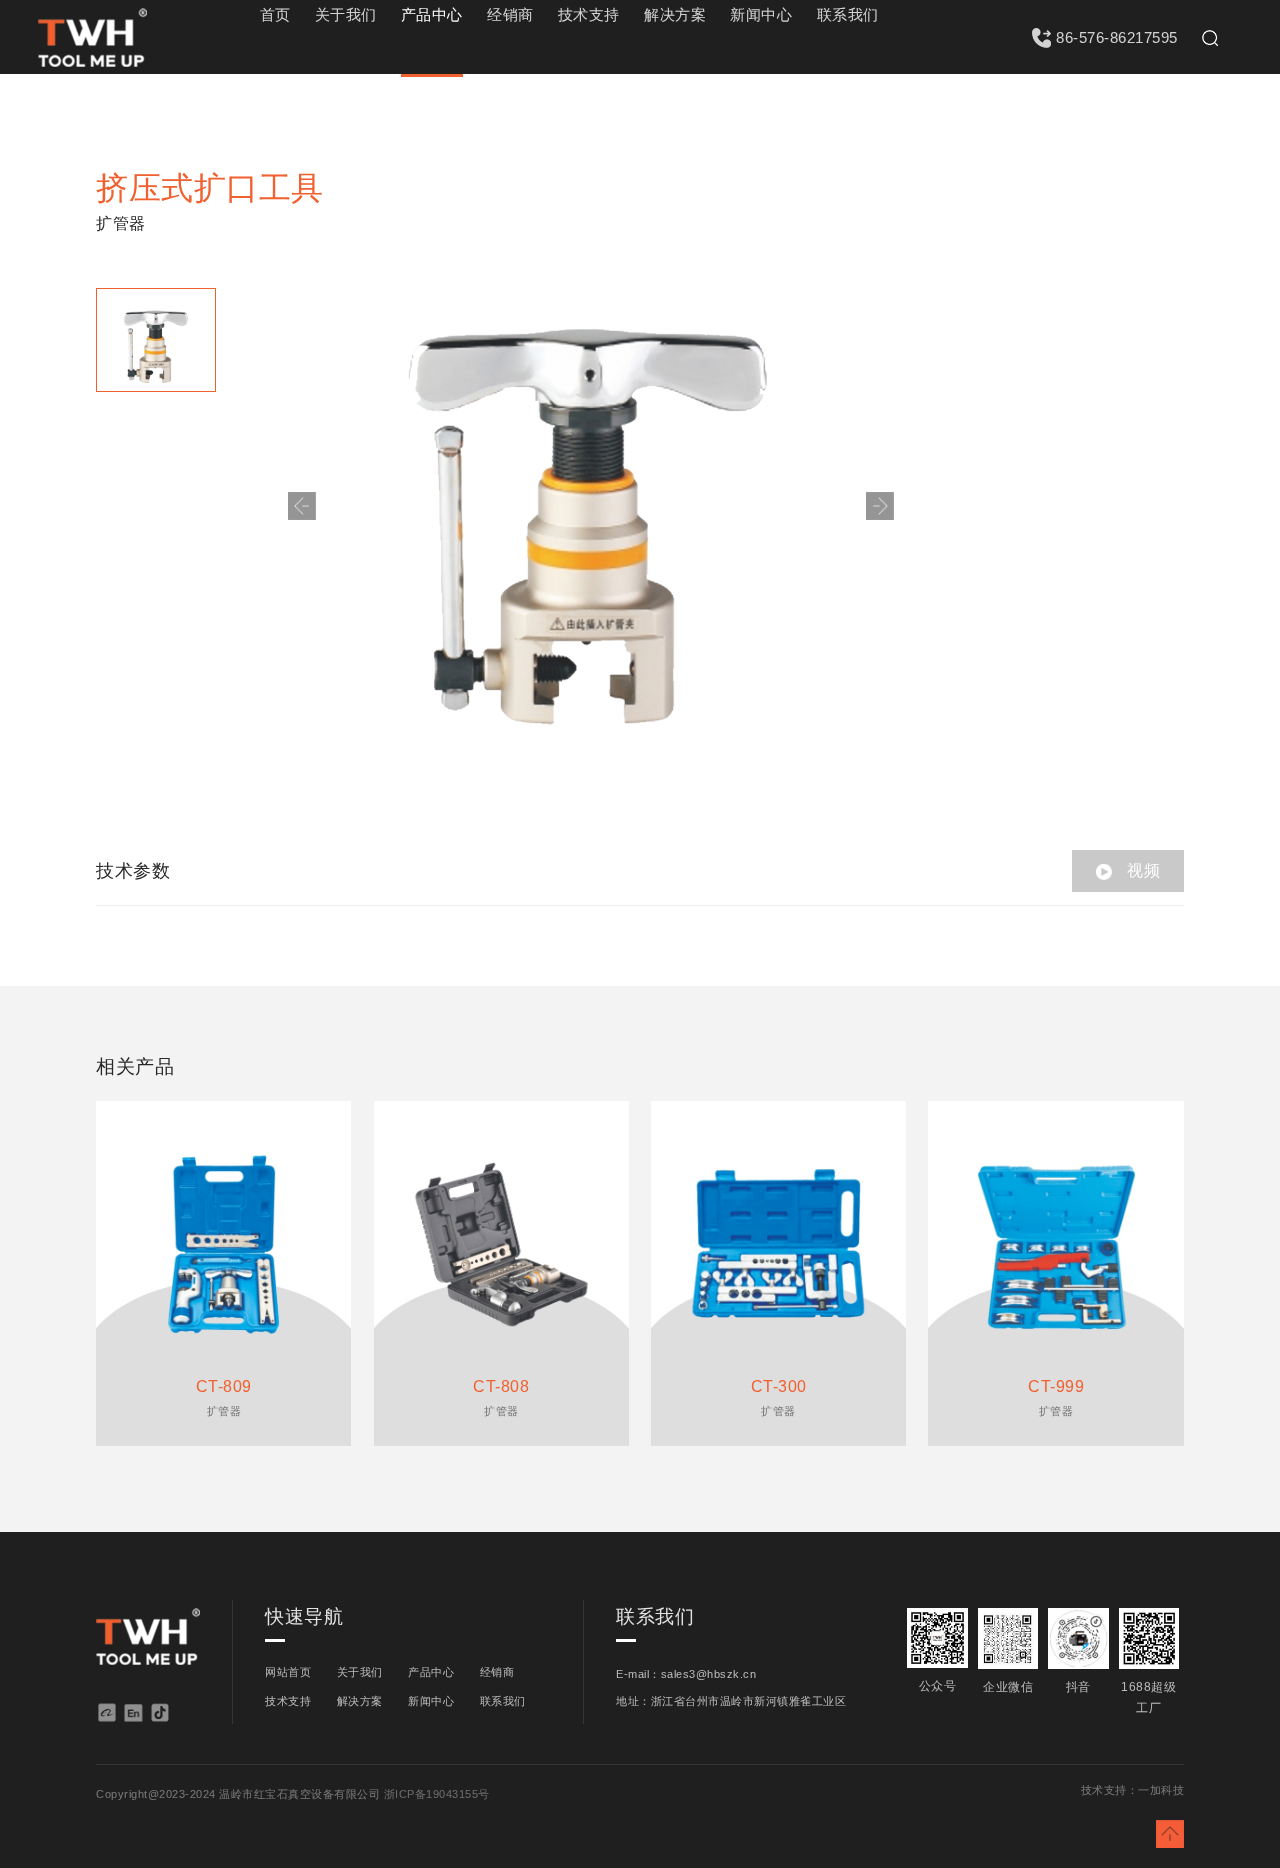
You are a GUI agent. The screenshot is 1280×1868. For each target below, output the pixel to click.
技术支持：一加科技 (1133, 1790)
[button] (880, 506)
